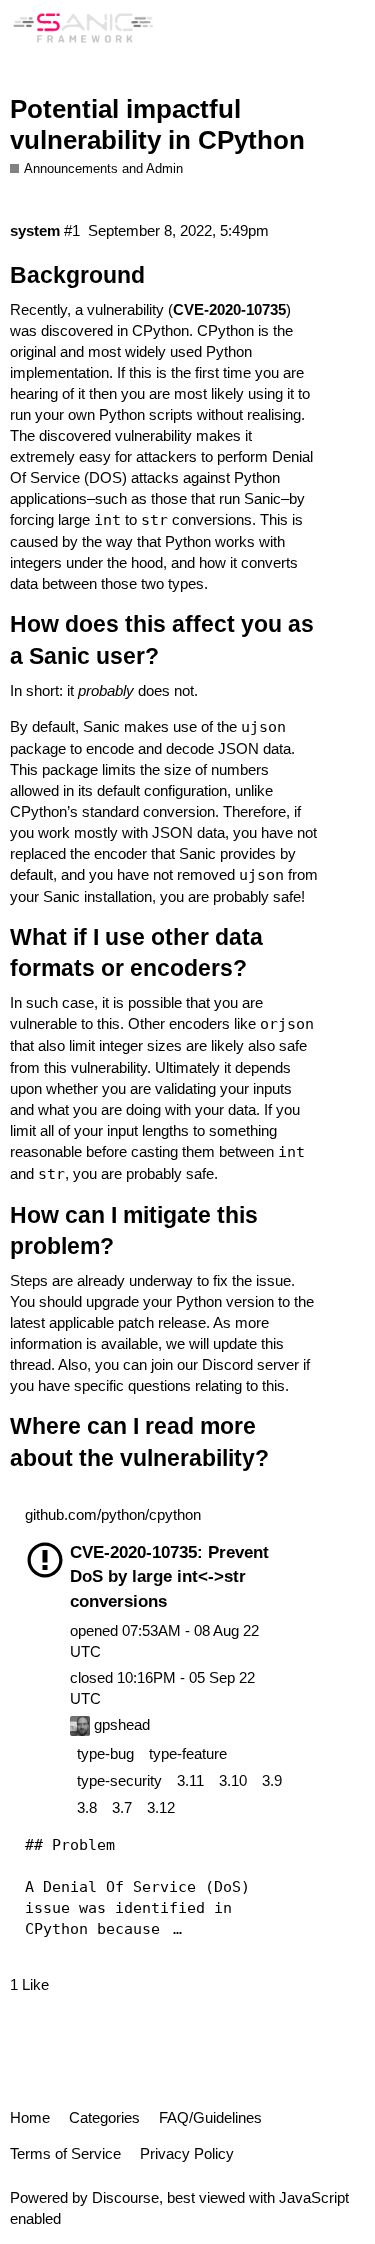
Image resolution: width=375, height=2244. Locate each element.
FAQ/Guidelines (210, 2117)
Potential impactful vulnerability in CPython (157, 125)
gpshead (120, 1724)
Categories (104, 2117)
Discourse (125, 2197)
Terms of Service (65, 2153)
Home (30, 2117)
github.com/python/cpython (113, 1514)
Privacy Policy (187, 2153)
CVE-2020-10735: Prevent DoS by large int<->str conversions (169, 1576)
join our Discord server (225, 1364)
